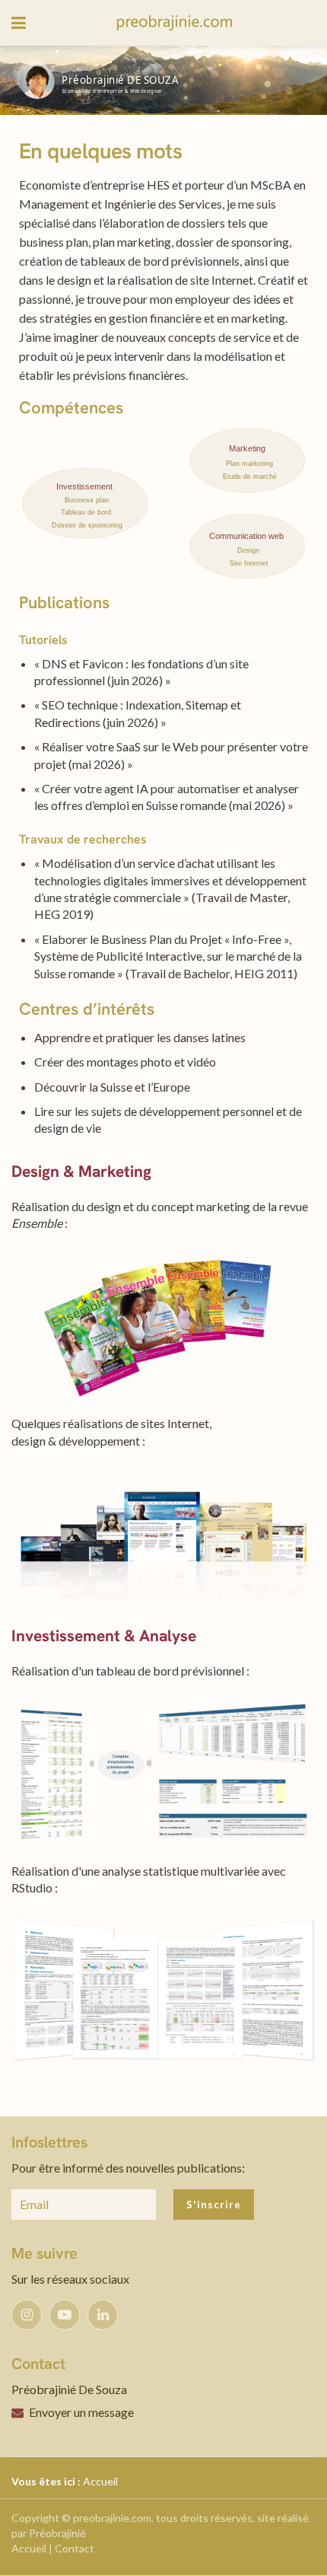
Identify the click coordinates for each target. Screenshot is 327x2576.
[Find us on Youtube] (65, 2315)
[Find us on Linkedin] (103, 2315)
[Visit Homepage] (175, 23)
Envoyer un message (81, 2412)
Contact (75, 2548)
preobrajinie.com (112, 2518)
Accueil (100, 2481)
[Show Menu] (19, 23)
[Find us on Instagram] (27, 2315)
